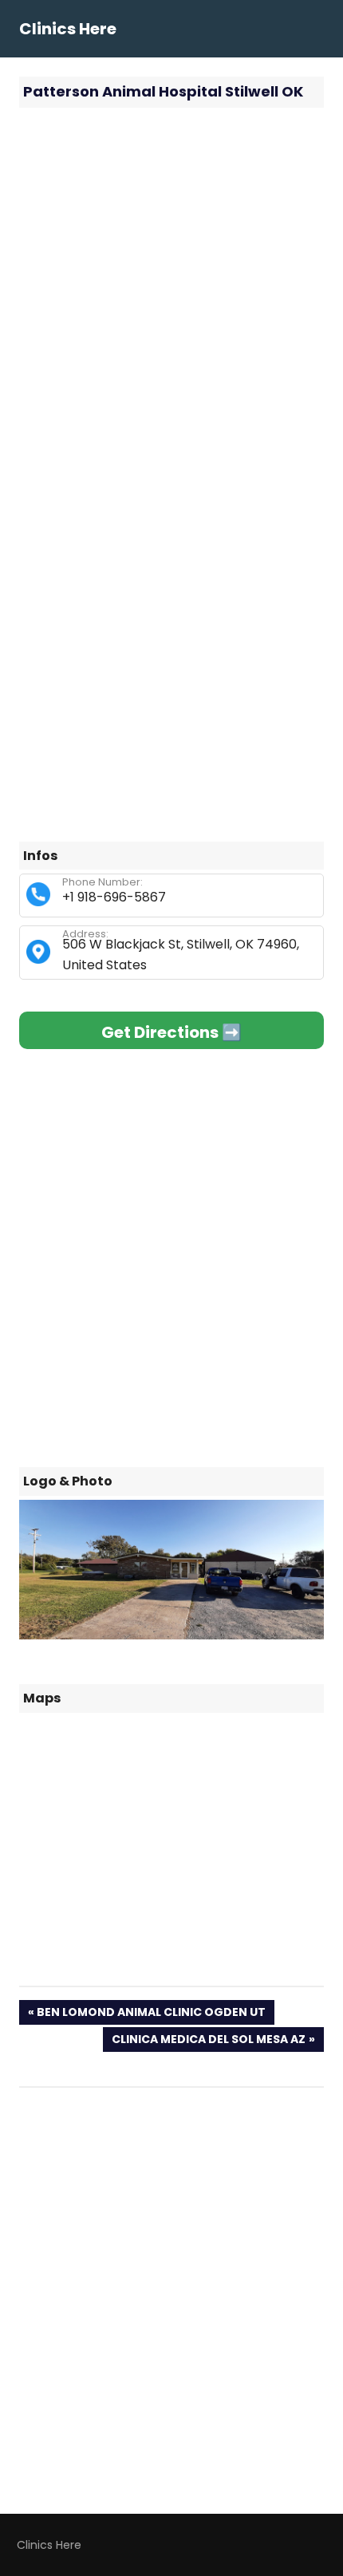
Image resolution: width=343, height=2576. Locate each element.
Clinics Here (68, 29)
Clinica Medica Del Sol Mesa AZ (208, 2041)
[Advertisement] (171, 295)
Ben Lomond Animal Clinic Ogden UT (151, 2014)
